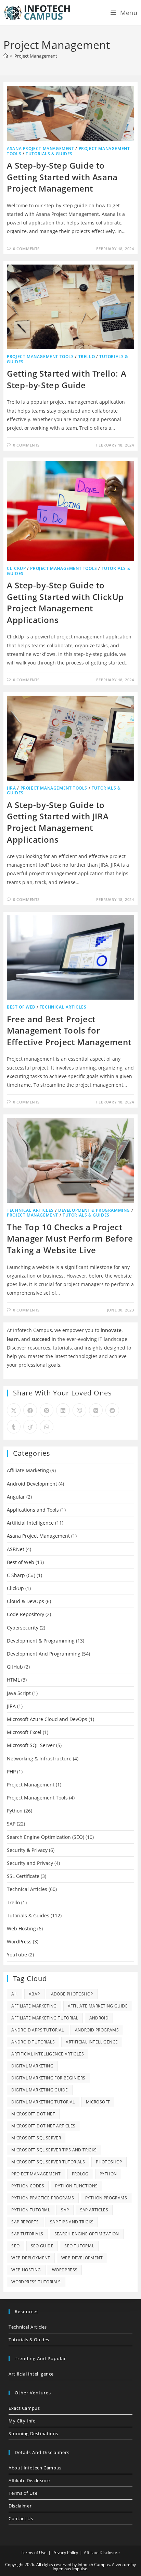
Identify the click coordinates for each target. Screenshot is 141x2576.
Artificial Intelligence (30, 1523)
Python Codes (28, 2186)
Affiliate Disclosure (29, 2480)
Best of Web (21, 1007)
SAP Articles (94, 2210)
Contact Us (21, 2518)
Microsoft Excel (24, 1732)
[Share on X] (14, 1410)
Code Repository (25, 1614)
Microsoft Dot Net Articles (43, 2126)
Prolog (80, 2174)
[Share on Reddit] (112, 1410)
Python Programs (106, 2198)
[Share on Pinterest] (47, 1410)
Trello (87, 357)
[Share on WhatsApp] (47, 1427)
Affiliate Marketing (28, 1470)
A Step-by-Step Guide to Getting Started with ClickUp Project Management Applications (65, 602)
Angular (16, 1497)
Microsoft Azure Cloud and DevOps (47, 1719)
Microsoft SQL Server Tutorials (48, 2162)
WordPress (19, 1942)
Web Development (82, 2258)
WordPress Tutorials (36, 2282)
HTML (13, 1680)
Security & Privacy (27, 1850)
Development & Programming (94, 1210)
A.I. (15, 1994)
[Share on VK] (96, 1410)
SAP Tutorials (27, 2234)
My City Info (22, 2421)
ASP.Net (16, 1549)
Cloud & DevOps (25, 1601)
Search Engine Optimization (87, 2234)
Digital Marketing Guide (40, 2090)
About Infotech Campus (35, 2468)
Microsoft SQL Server (31, 1745)
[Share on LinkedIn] (63, 1410)
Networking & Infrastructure (39, 1759)
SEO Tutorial (79, 2246)
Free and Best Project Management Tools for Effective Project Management (69, 1030)
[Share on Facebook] (30, 1410)
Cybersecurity (23, 1628)
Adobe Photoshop (72, 1994)
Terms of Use (23, 2493)
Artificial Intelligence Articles (48, 2054)
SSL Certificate (23, 1876)
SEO (15, 2246)
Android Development (32, 1484)
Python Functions (76, 2186)
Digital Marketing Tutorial (43, 2102)
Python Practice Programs (43, 2198)
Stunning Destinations (33, 2433)
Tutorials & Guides (49, 154)
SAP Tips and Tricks (72, 2222)
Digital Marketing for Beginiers (48, 2078)
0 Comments (26, 249)
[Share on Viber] (79, 1410)
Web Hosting (21, 1928)
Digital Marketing (32, 2066)
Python (15, 1811)
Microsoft (98, 2102)
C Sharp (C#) (21, 1575)
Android (99, 2018)
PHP (11, 1772)
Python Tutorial (31, 2210)
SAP (11, 1824)
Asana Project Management (40, 149)
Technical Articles (63, 1007)
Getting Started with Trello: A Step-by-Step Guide (67, 379)
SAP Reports (25, 2222)
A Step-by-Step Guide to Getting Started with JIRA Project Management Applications (58, 822)
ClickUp (16, 568)
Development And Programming (44, 1654)
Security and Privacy (30, 1863)
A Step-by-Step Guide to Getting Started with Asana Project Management (62, 177)
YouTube (17, 1955)
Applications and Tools (33, 1510)
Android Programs (97, 2030)
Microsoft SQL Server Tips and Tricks (54, 2150)
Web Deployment (31, 2258)
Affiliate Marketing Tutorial (45, 2018)
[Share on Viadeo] (30, 1427)
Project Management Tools (40, 357)
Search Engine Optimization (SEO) (46, 1837)
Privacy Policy (65, 2553)
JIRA (11, 788)
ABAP (34, 1994)
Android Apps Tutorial (37, 2030)
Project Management (36, 56)
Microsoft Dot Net (33, 2114)
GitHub (15, 1667)
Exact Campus (24, 2408)
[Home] (6, 56)
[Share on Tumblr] (14, 1427)
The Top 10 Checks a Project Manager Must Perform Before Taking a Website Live (70, 1238)
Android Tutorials (33, 2042)
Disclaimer (20, 2506)
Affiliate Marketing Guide (98, 2006)
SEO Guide (42, 2246)
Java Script (19, 1693)
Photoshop (109, 2162)
